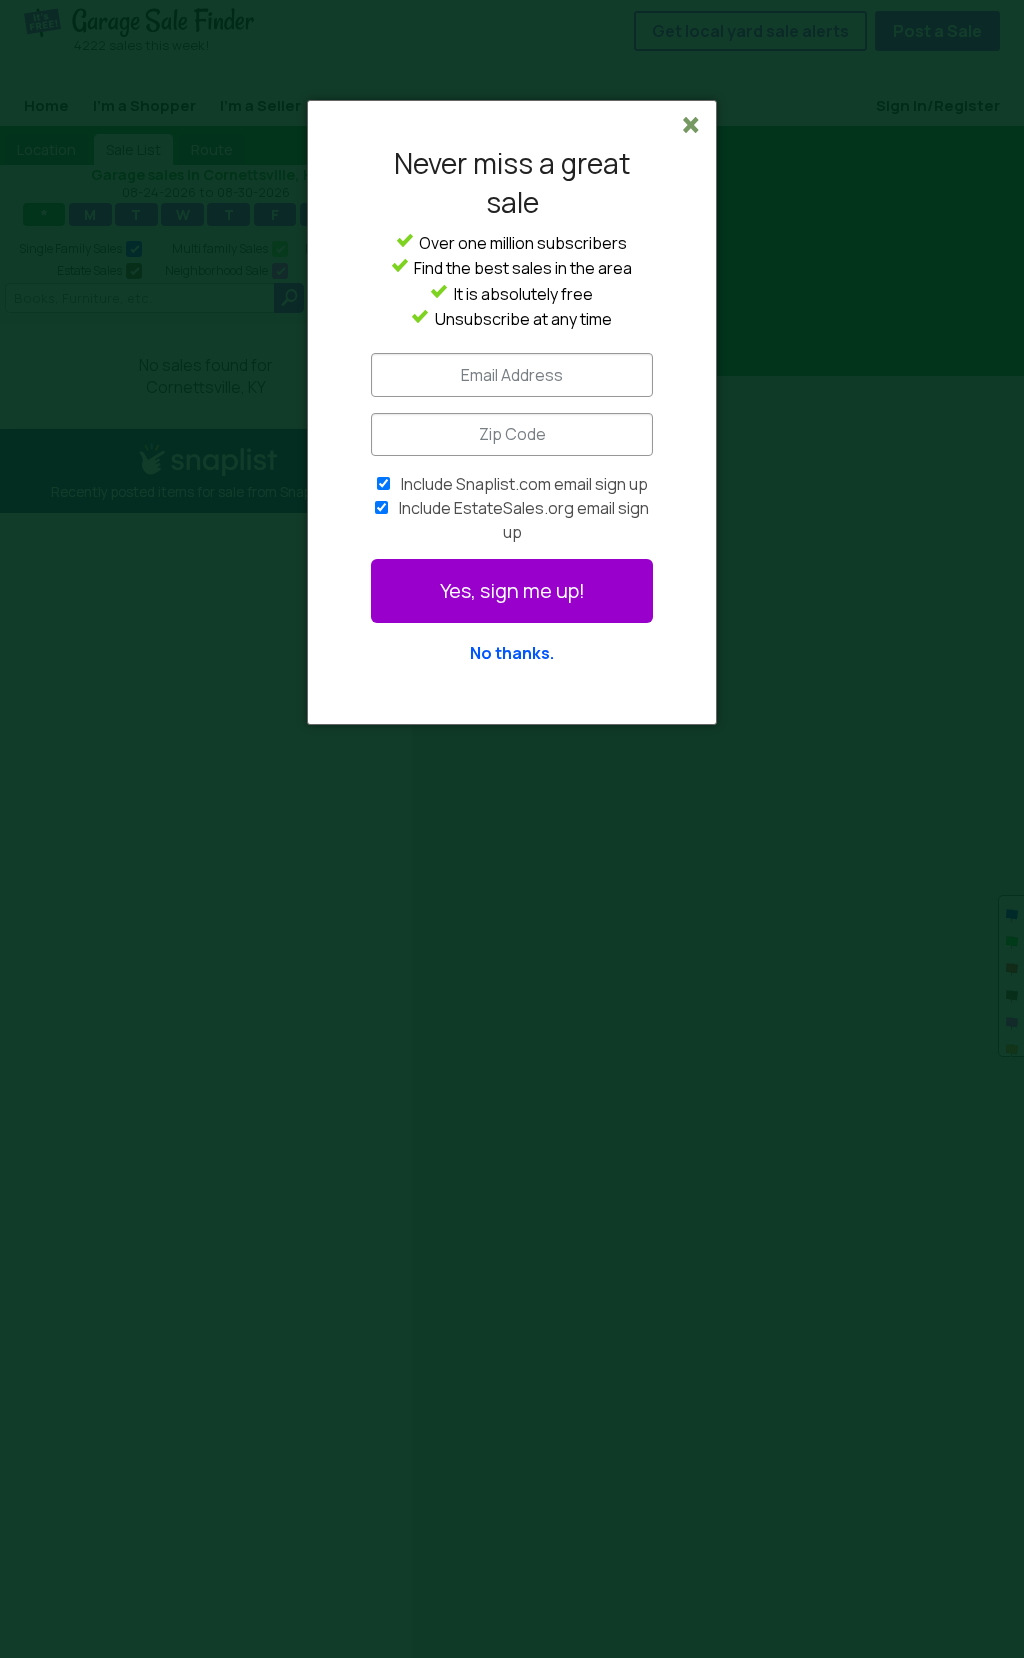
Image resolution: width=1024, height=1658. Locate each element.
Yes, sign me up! (512, 590)
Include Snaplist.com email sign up (524, 484)
